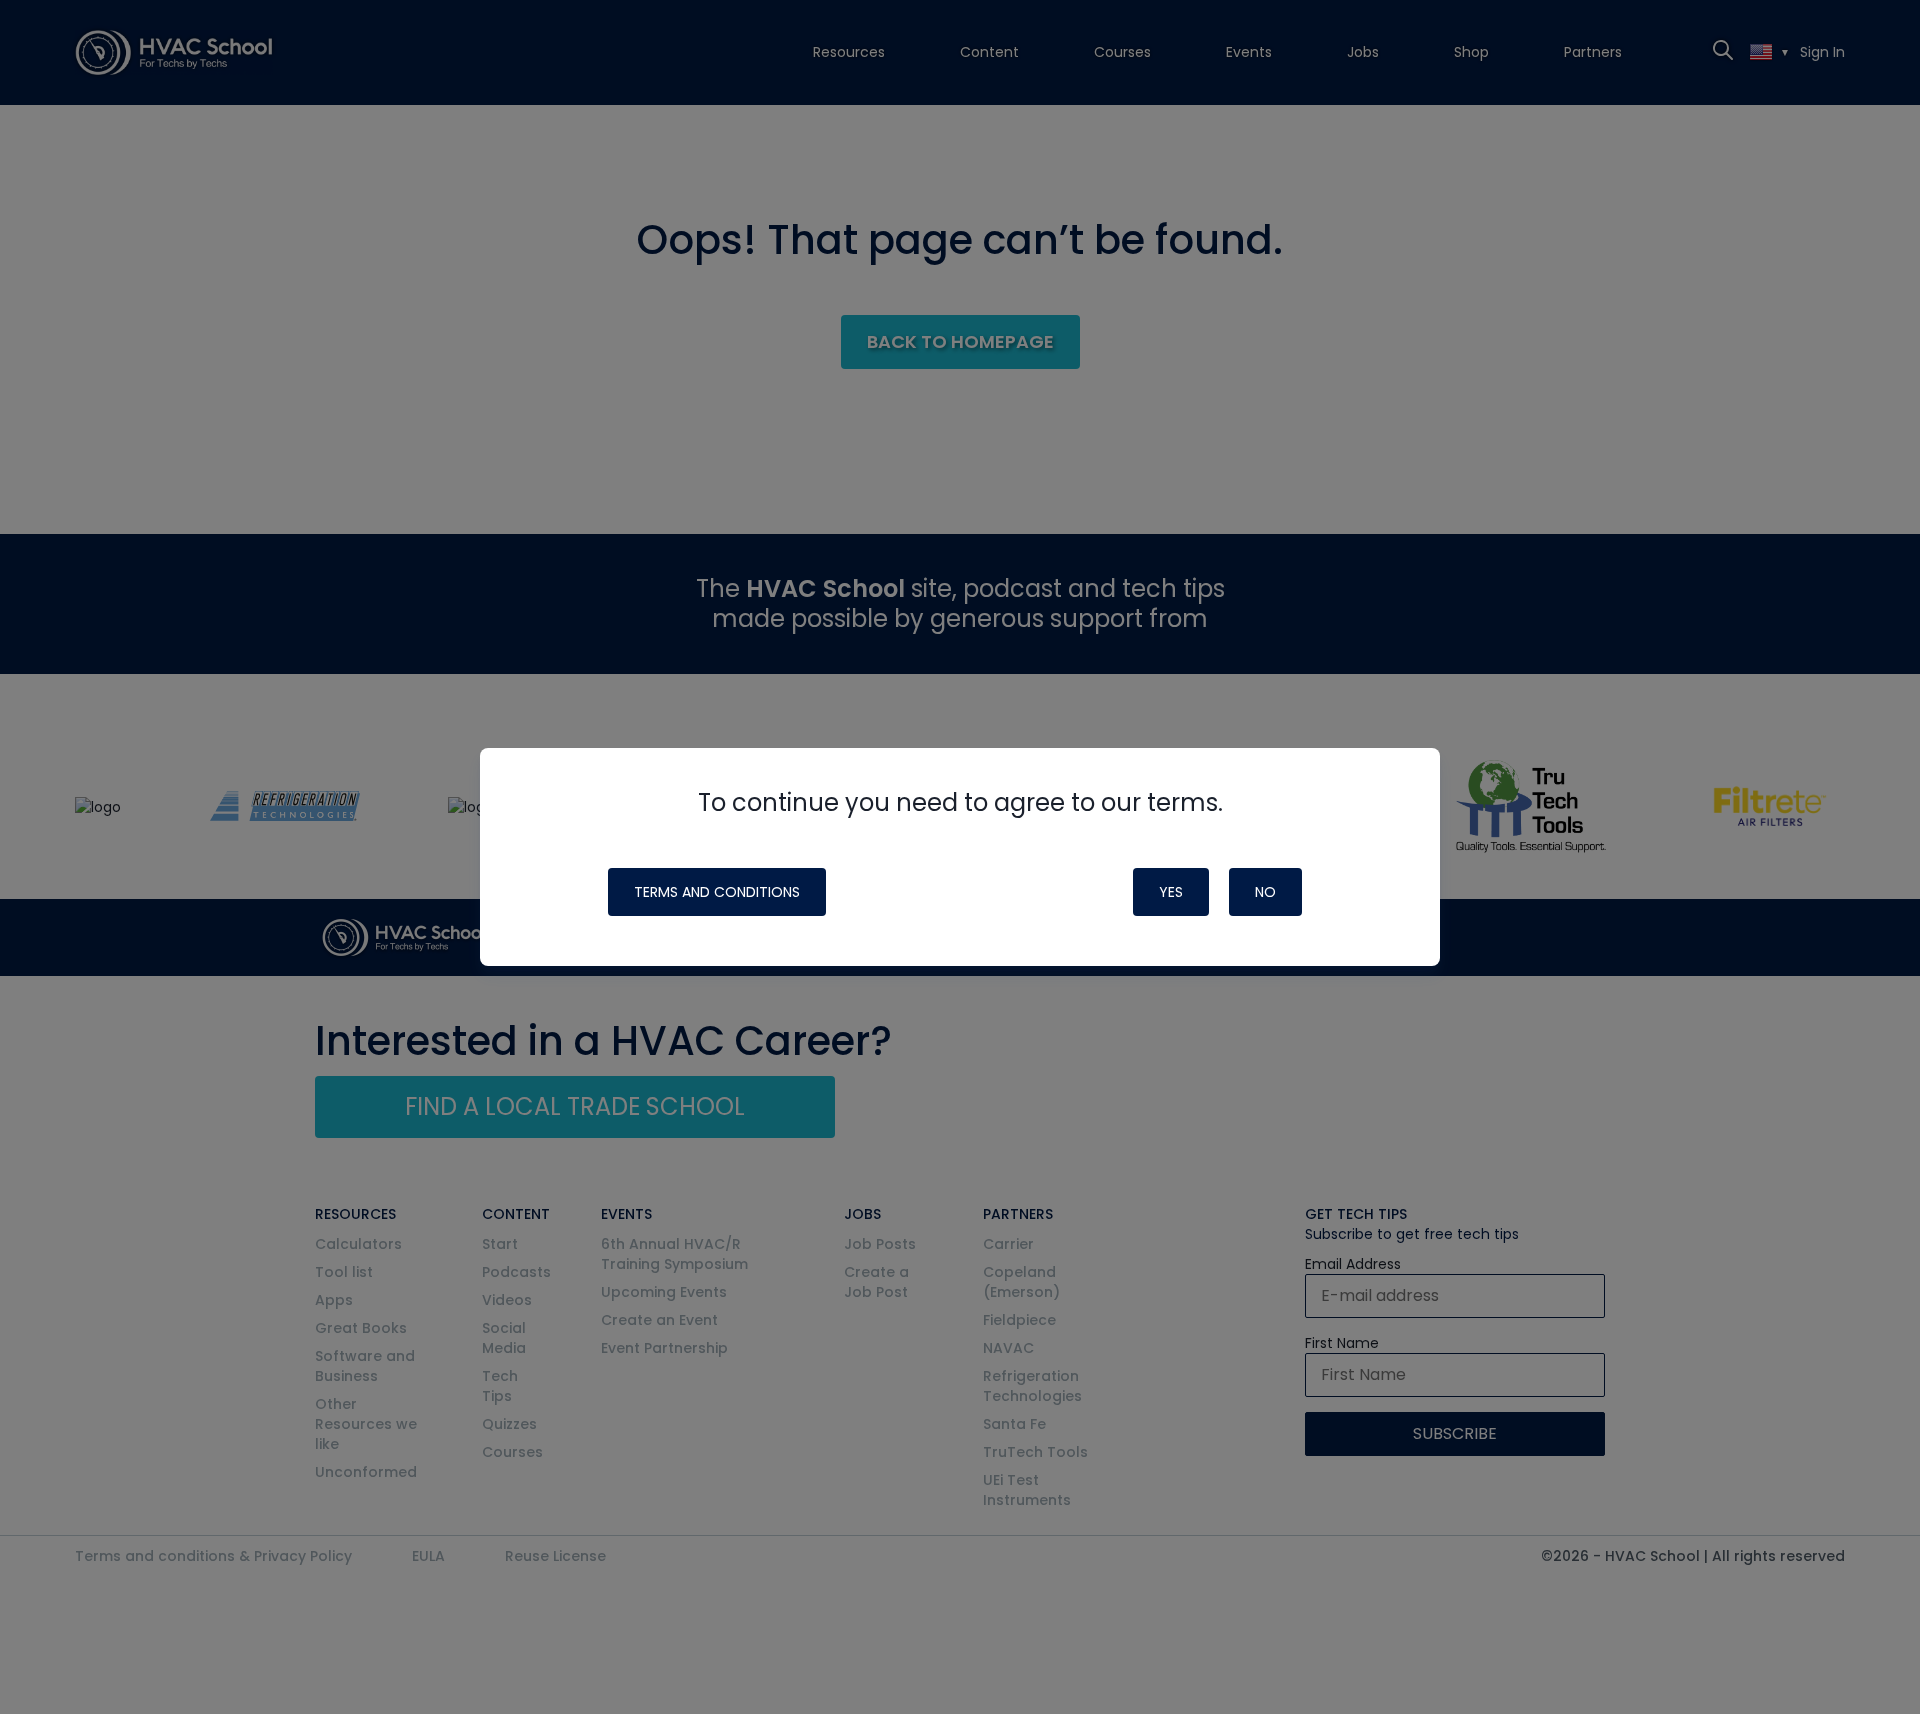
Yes (1171, 892)
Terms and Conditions (717, 892)
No (1265, 892)
